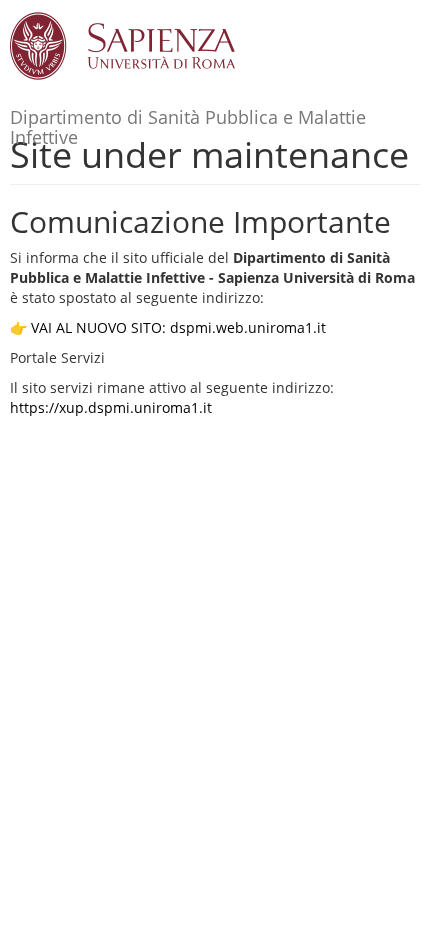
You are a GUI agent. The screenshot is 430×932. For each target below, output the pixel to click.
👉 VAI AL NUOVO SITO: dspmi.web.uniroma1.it (168, 327)
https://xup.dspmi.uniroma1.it (111, 407)
